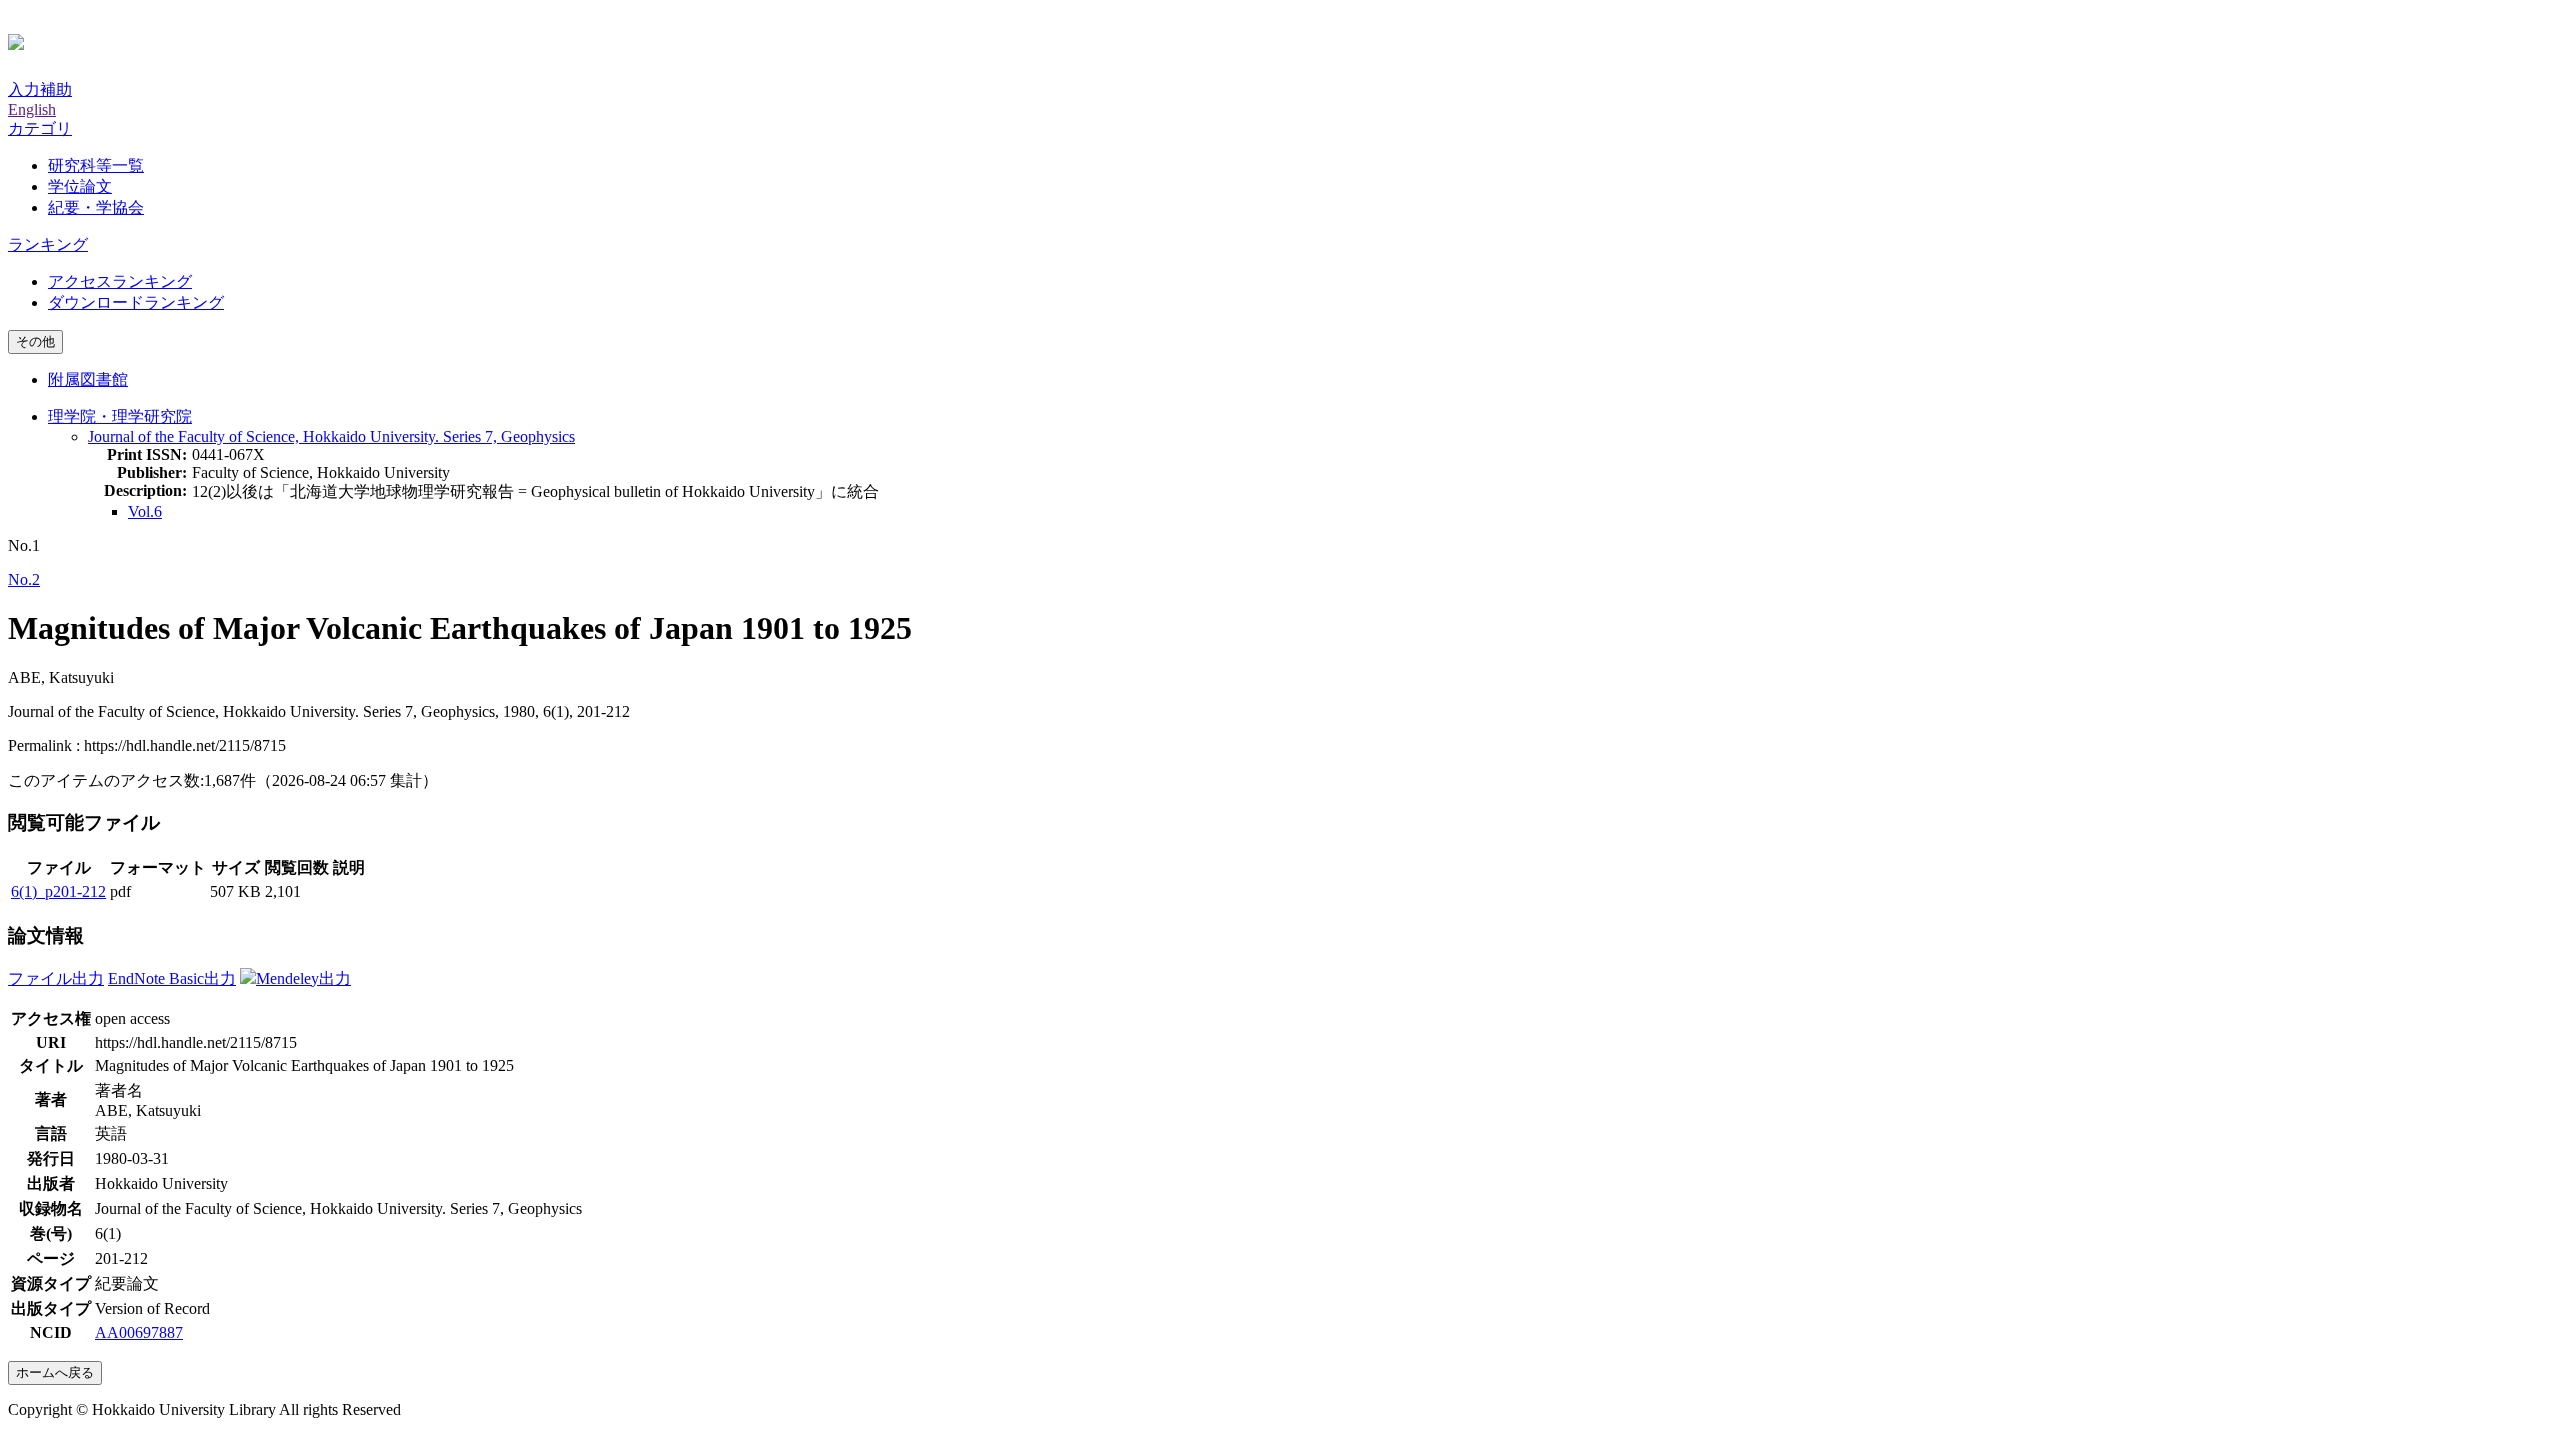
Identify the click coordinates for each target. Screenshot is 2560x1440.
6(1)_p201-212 (58, 891)
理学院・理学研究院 (120, 416)
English (32, 109)
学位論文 (80, 186)
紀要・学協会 (96, 207)
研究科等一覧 (96, 165)
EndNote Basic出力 (172, 978)
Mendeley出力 (303, 978)
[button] (40, 128)
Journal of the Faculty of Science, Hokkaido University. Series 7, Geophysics (331, 436)
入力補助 (40, 89)
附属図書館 (88, 379)
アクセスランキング (120, 281)
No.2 (24, 579)
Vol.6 (145, 511)
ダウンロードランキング (136, 302)
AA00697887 (139, 1332)
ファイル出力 (56, 978)
